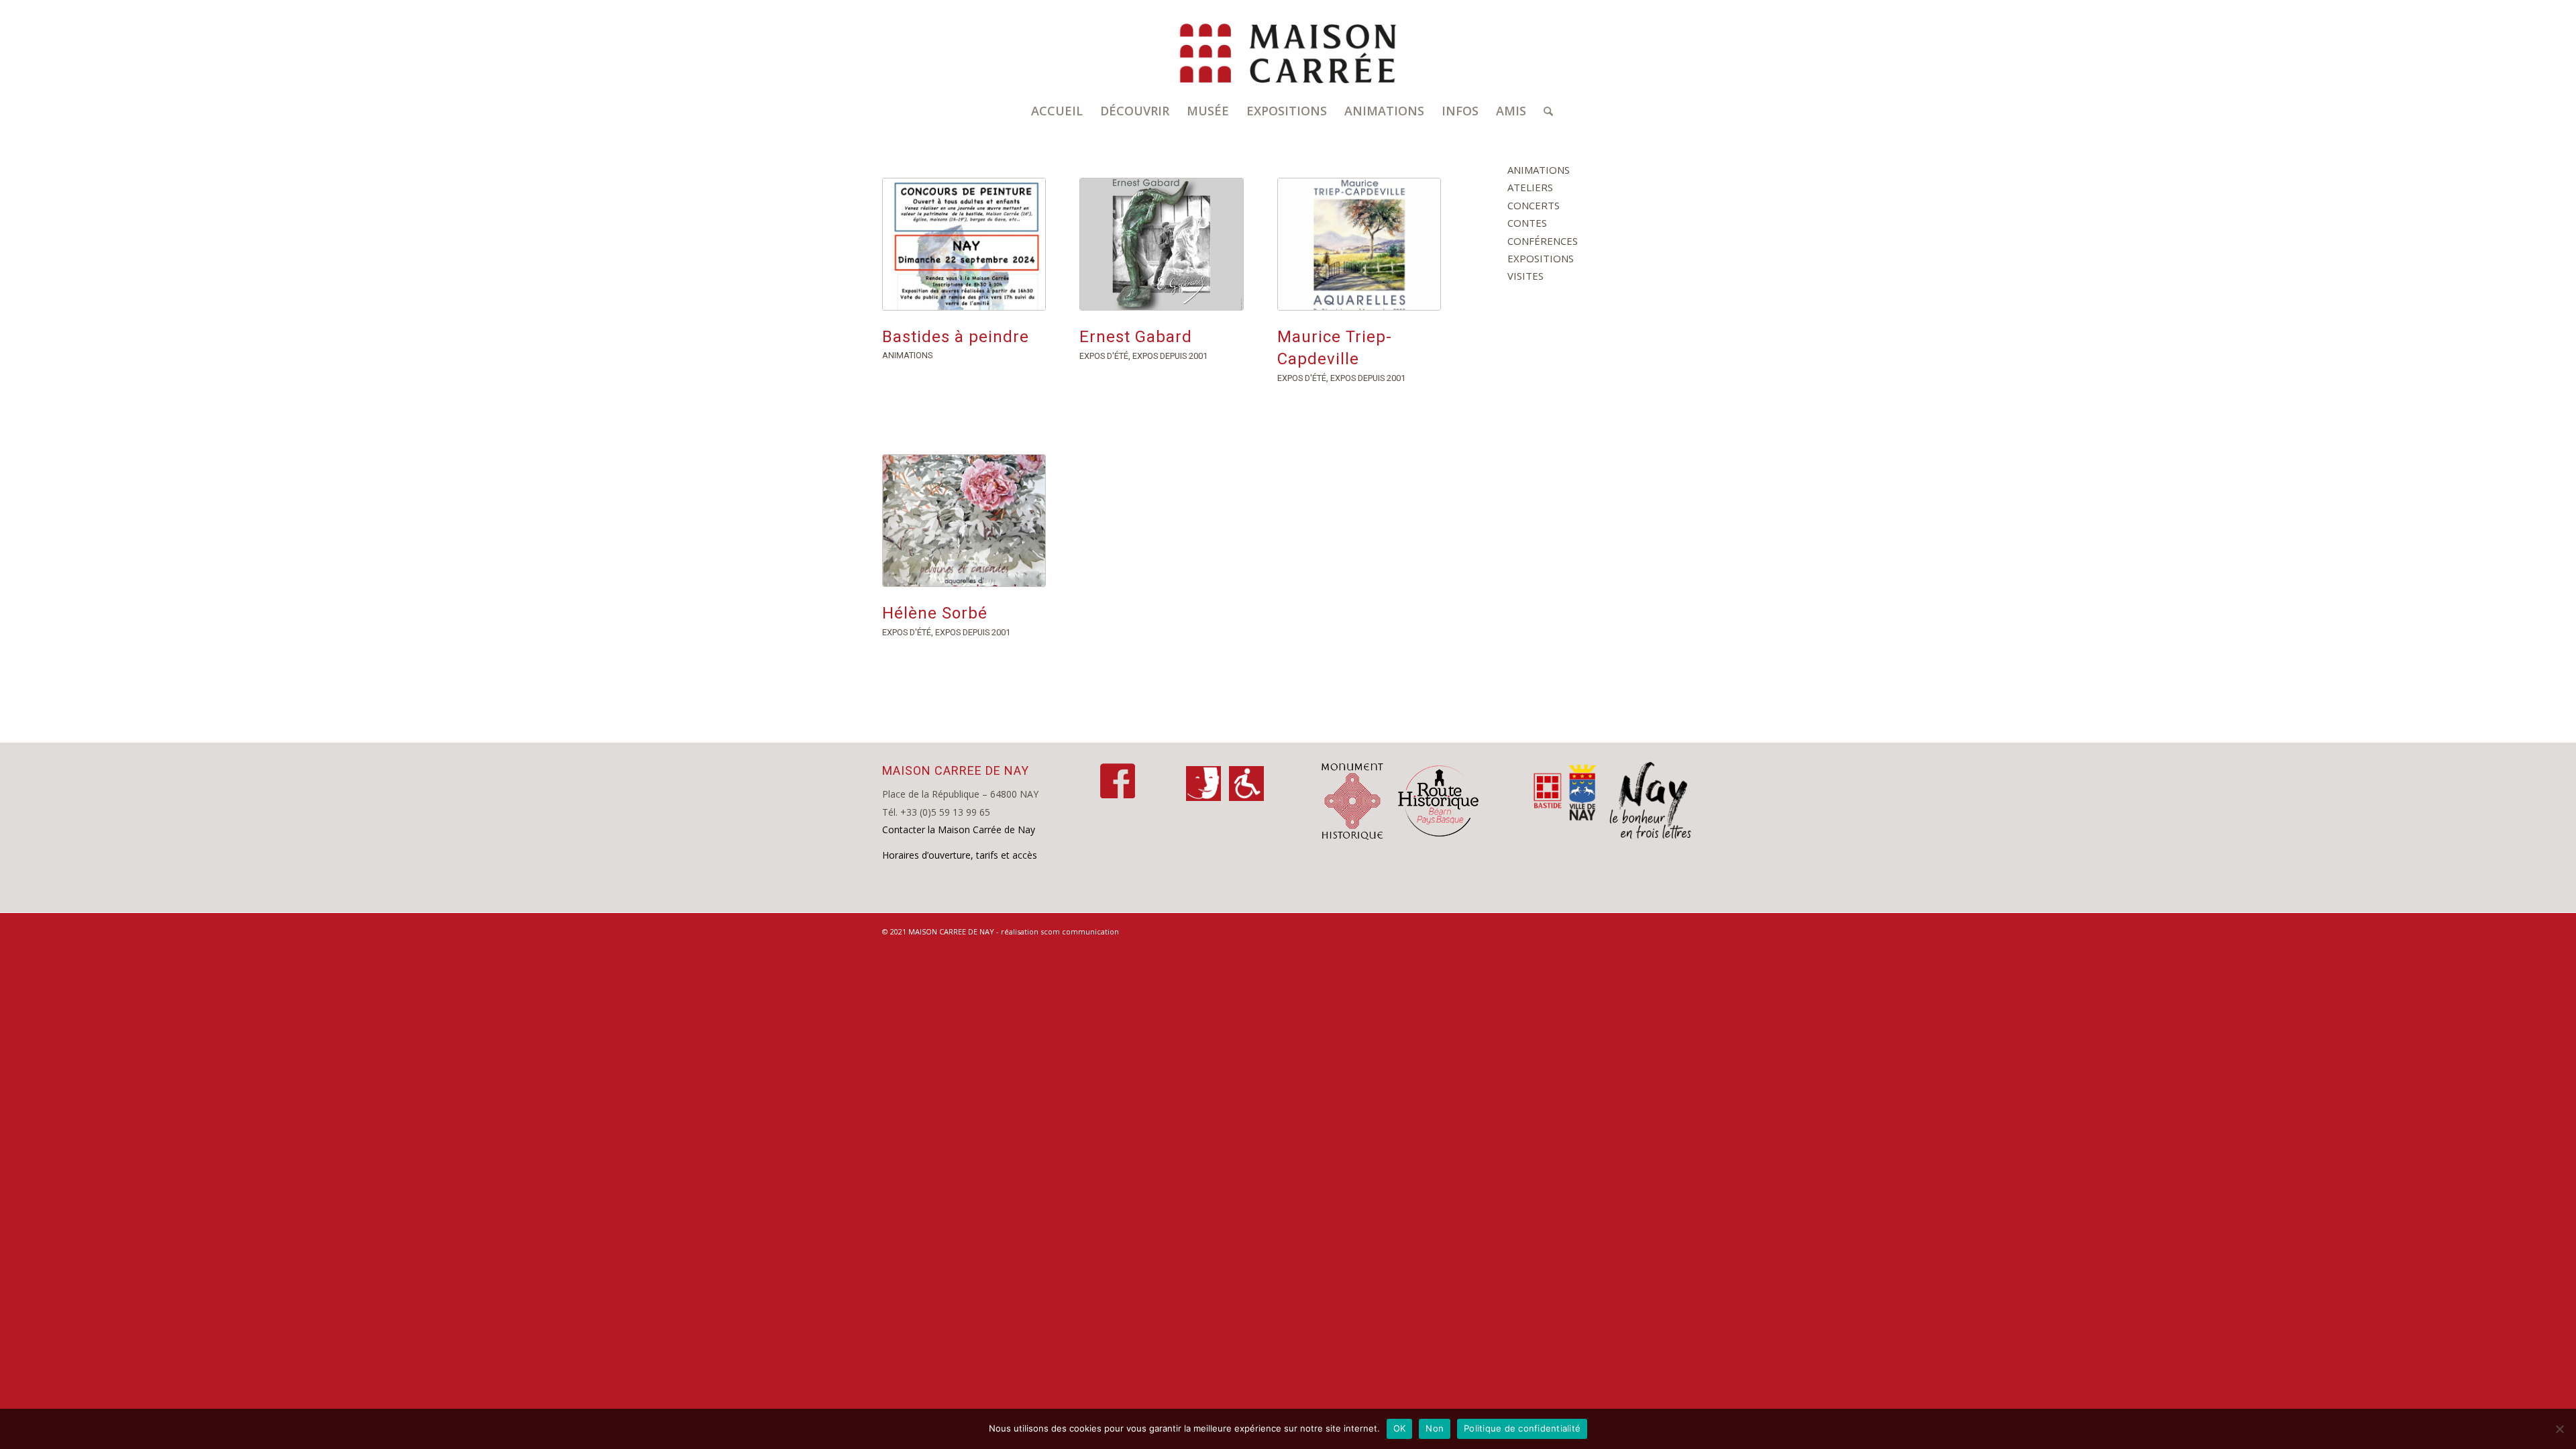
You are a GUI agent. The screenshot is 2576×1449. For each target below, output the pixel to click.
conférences (1543, 241)
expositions (1541, 258)
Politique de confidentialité (1522, 1428)
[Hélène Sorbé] (964, 521)
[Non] (2559, 1429)
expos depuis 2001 (1170, 356)
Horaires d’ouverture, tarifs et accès (960, 855)
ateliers (1530, 187)
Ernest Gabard (1136, 337)
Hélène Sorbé (935, 613)
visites (1525, 276)
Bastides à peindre (956, 337)
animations (907, 355)
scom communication (1080, 931)
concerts (1534, 205)
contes (1527, 223)
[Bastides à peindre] (964, 244)
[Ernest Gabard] (1161, 244)
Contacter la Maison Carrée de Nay (959, 829)
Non (1435, 1428)
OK (1400, 1428)
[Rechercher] (1544, 111)
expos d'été (1104, 356)
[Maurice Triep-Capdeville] (1359, 244)
